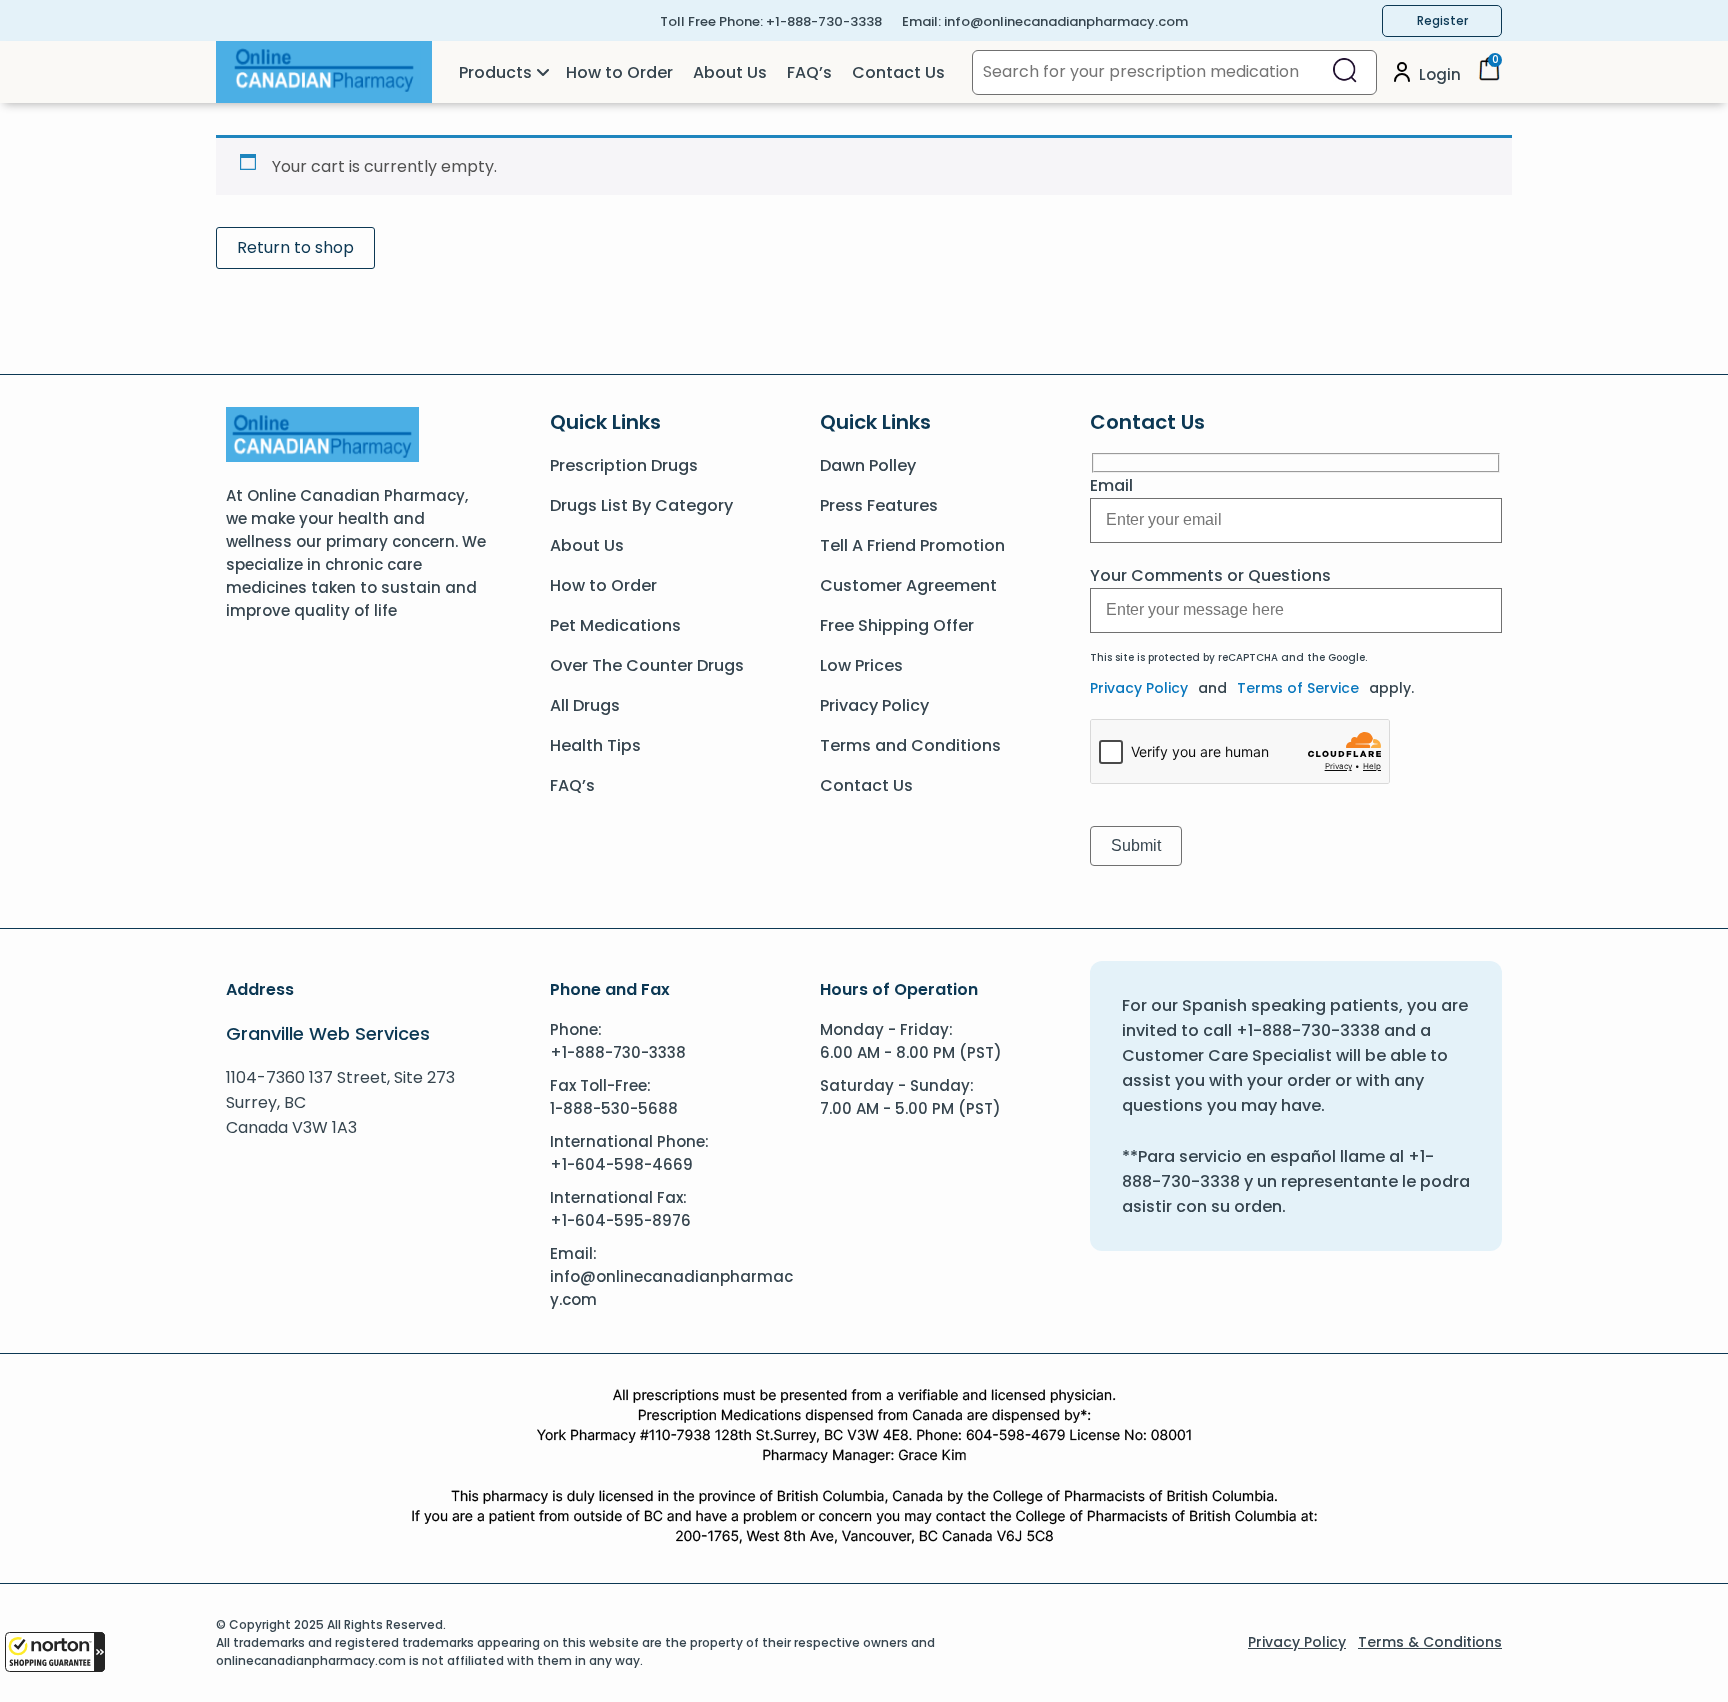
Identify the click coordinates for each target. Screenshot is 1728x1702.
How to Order (619, 72)
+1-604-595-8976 (620, 1220)
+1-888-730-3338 (824, 21)
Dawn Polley (868, 465)
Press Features (879, 505)
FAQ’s (809, 72)
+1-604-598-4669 (621, 1164)
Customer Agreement (908, 585)
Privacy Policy (874, 705)
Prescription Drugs (624, 465)
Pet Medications (615, 625)
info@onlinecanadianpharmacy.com (1066, 21)
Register (1442, 20)
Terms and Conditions (910, 745)
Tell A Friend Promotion (912, 545)
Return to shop (295, 247)
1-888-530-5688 (614, 1108)
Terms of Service (1298, 688)
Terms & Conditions (1430, 1642)
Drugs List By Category (641, 505)
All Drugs (585, 705)
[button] (55, 1652)
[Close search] (1345, 72)
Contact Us (898, 72)
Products (495, 72)
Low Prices (861, 665)
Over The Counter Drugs (647, 665)
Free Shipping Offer (897, 625)
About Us (730, 72)
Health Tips (595, 745)
